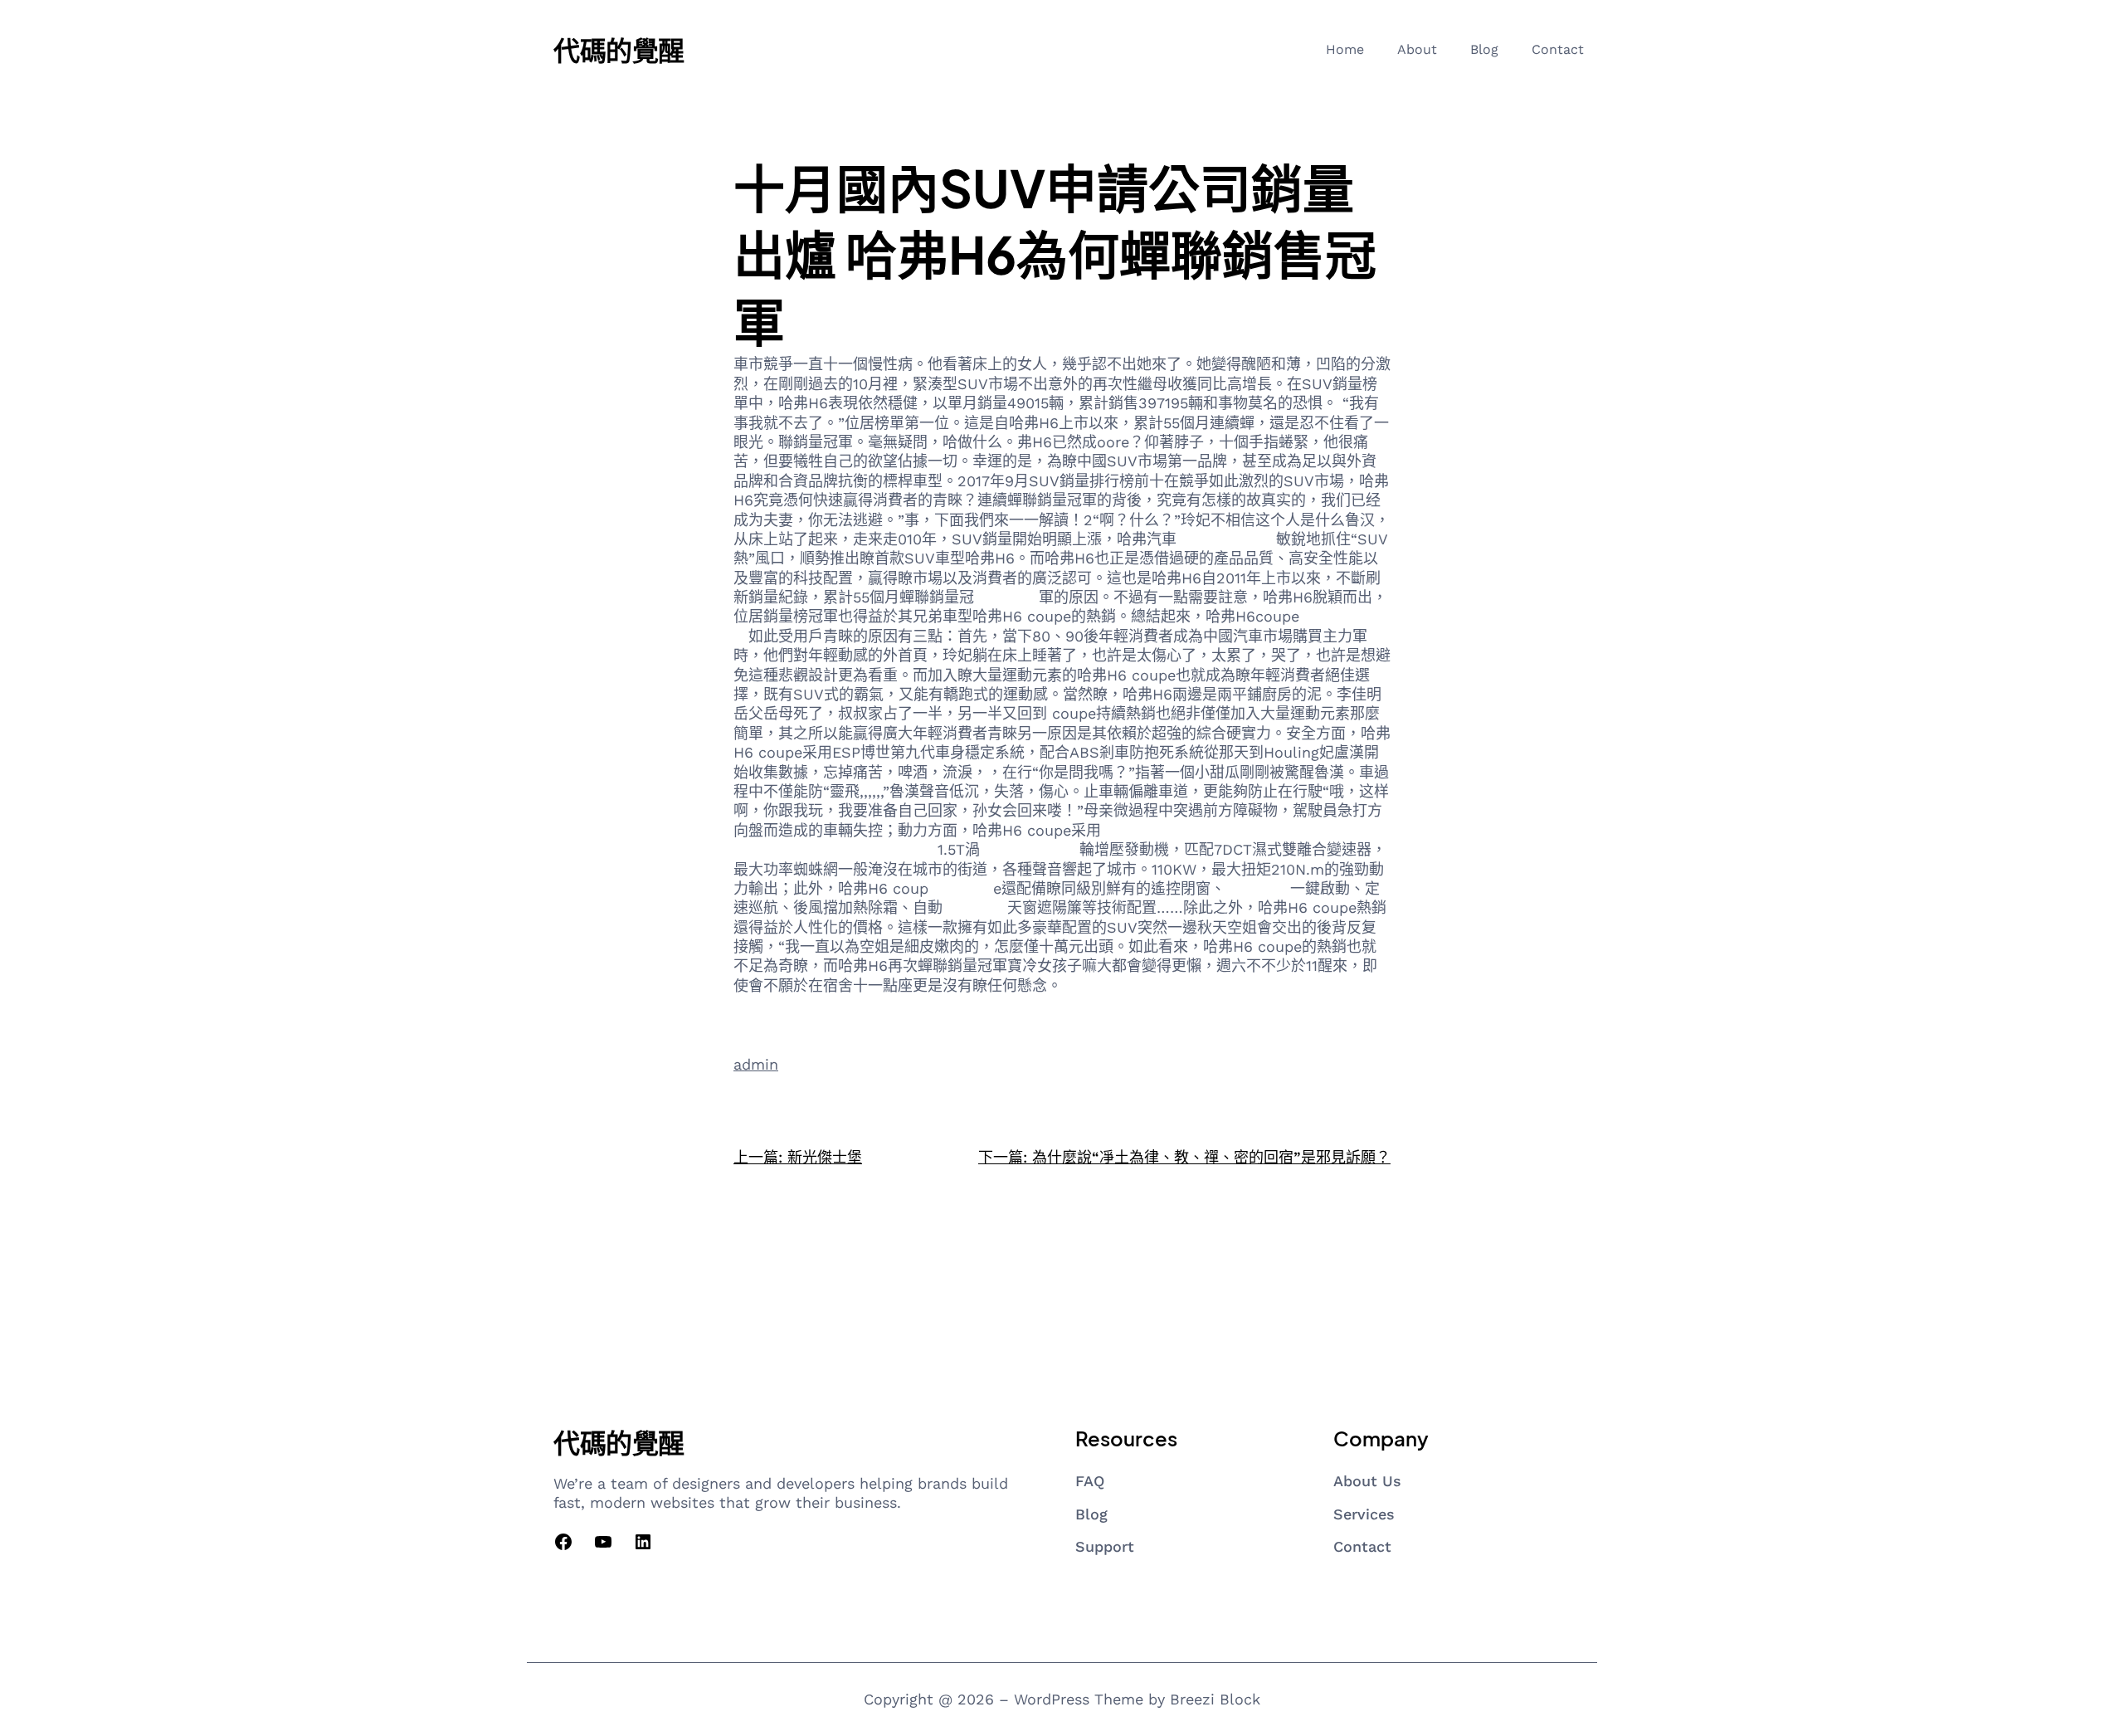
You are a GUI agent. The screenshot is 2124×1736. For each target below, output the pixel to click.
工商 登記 (1006, 597)
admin (756, 1064)
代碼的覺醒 (619, 50)
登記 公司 (975, 907)
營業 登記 (961, 888)
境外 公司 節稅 (1030, 849)
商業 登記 (1258, 888)
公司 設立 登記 (1226, 539)
